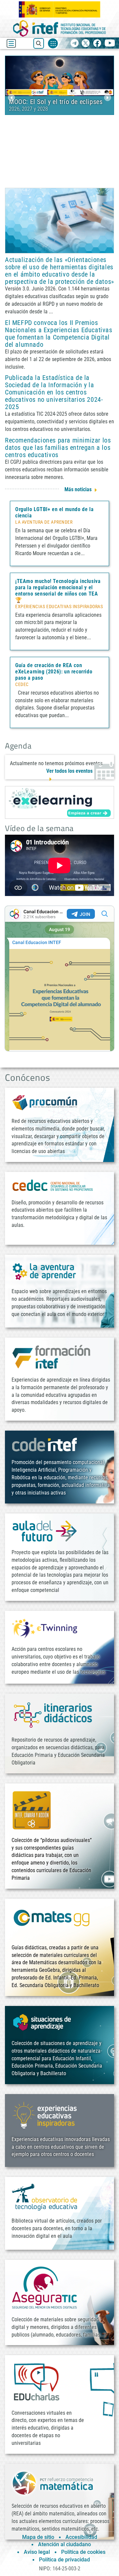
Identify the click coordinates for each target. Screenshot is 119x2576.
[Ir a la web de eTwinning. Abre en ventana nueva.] (45, 1628)
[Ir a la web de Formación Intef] (51, 1357)
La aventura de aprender (44, 522)
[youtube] (110, 44)
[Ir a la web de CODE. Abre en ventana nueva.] (45, 1444)
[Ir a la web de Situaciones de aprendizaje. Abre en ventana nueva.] (43, 2022)
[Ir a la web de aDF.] (45, 1531)
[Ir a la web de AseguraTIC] (45, 2287)
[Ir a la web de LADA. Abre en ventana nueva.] (45, 1271)
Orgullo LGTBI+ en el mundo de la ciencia (54, 512)
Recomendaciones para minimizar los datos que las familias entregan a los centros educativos (58, 447)
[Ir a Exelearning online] (59, 802)
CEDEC (22, 685)
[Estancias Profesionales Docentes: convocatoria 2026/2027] (59, 75)
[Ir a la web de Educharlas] (36, 2382)
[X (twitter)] (86, 44)
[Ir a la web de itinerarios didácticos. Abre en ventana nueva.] (53, 1715)
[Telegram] (75, 44)
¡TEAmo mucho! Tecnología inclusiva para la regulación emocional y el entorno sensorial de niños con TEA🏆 (58, 591)
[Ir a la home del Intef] (59, 28)
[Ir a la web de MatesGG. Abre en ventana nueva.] (51, 1921)
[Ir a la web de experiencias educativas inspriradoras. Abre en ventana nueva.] (45, 2114)
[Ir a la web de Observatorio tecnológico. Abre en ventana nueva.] (45, 2197)
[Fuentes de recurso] (53, 43)
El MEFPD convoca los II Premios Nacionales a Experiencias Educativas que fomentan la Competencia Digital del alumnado (59, 334)
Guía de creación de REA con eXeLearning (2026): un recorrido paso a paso (54, 672)
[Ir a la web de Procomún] (45, 1102)
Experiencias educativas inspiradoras (59, 607)
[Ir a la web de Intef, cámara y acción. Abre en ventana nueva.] (32, 1809)
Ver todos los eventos (69, 771)
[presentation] (11, 98)
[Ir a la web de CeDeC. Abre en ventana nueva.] (53, 1185)
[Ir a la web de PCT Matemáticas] (53, 2483)
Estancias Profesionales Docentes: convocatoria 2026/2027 (58, 105)
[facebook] (97, 44)
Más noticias (78, 489)
